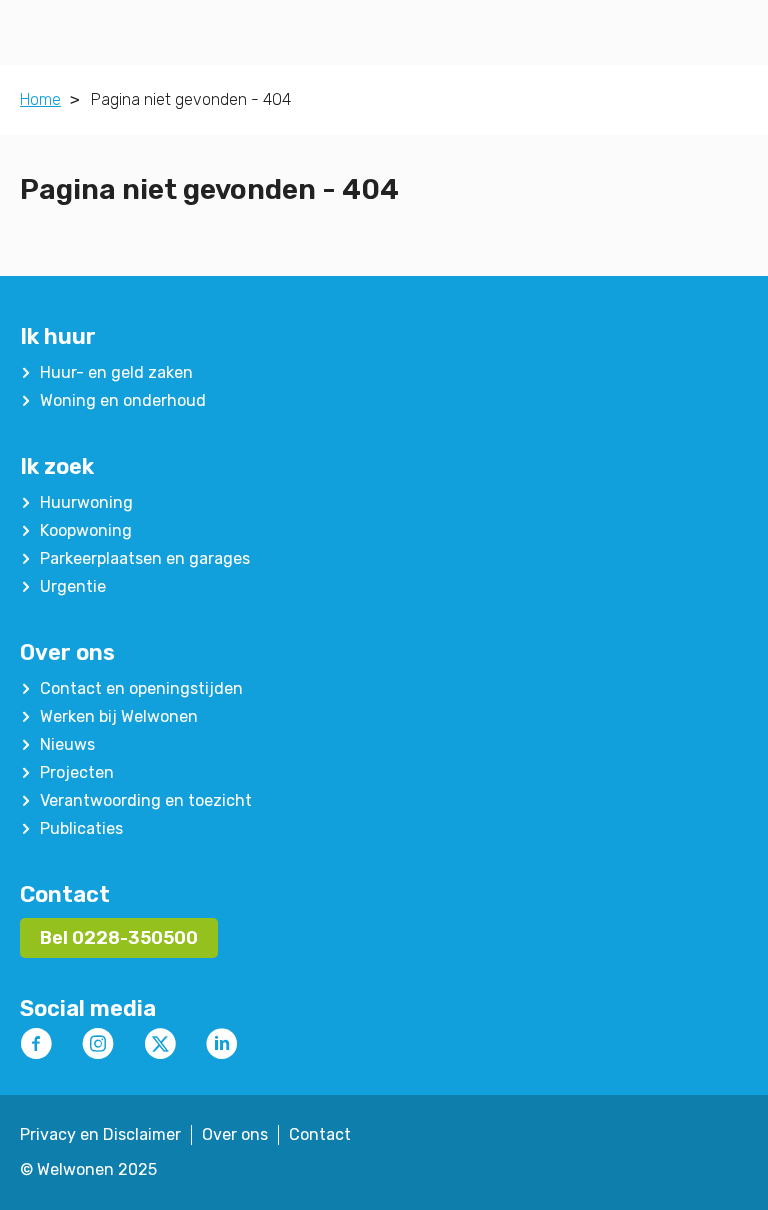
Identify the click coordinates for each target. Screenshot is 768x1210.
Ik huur (58, 336)
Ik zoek (57, 466)
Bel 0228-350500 (119, 938)
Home (40, 99)
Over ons (67, 652)
